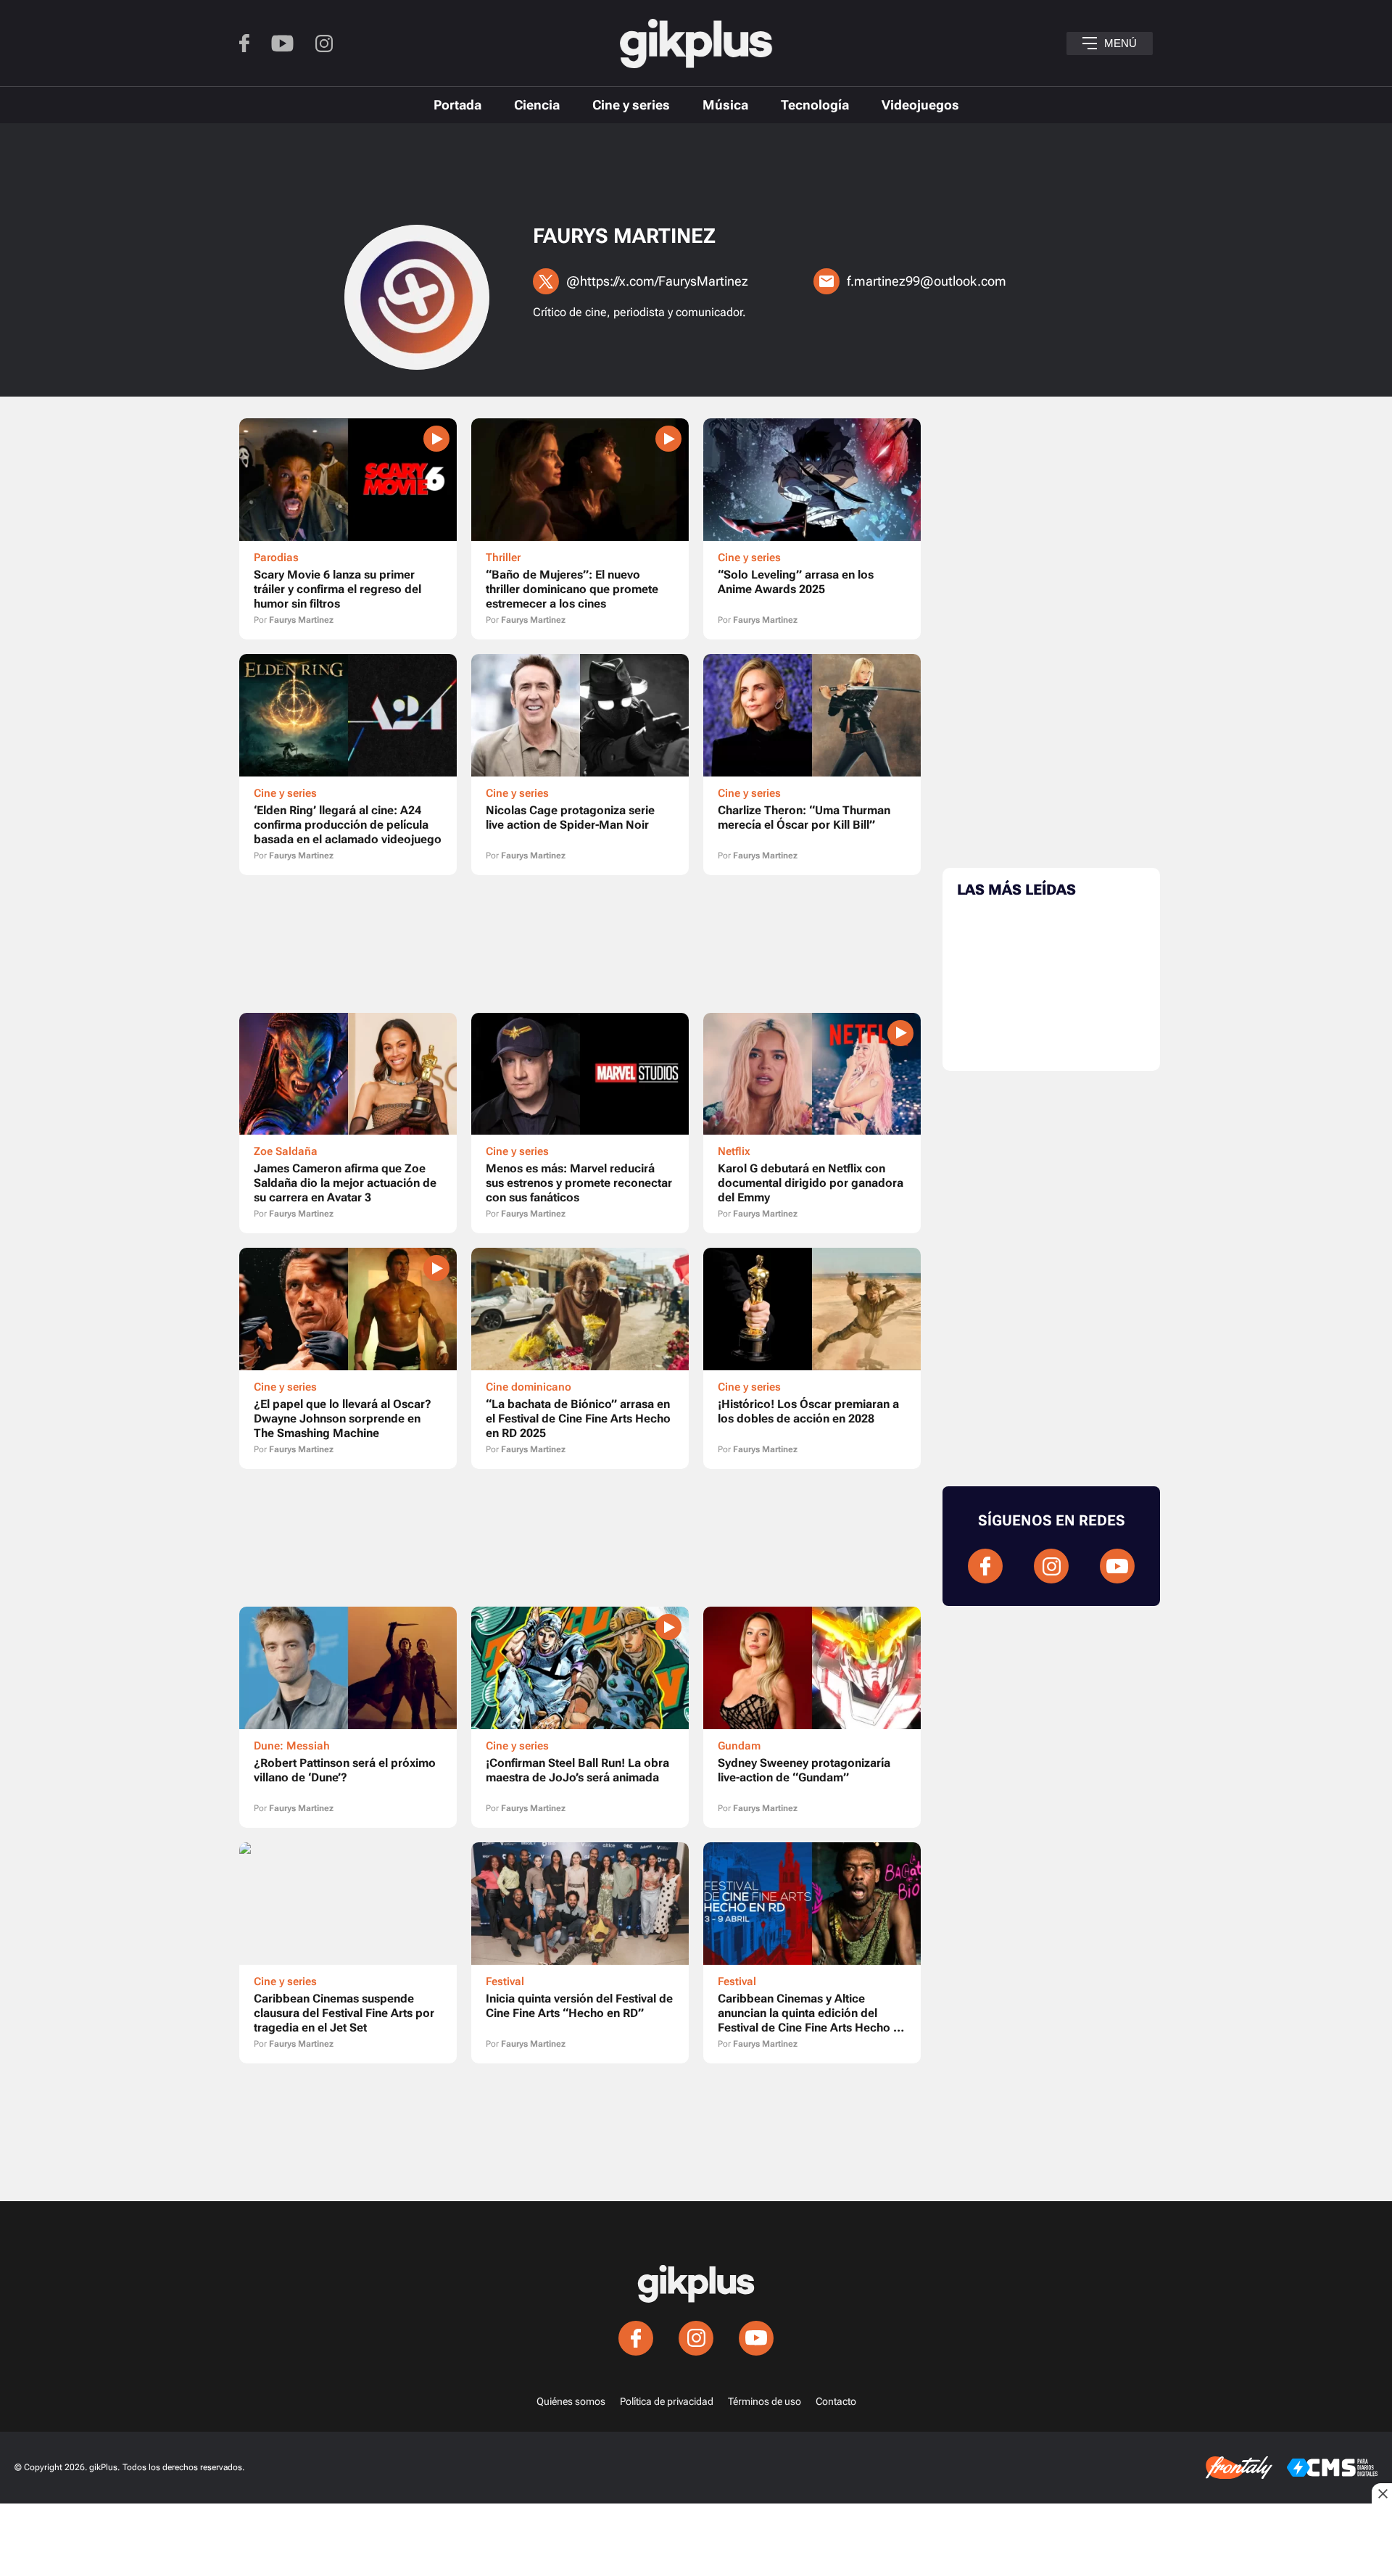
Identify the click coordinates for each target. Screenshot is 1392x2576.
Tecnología (815, 105)
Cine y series (631, 105)
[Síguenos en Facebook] (244, 43)
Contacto (836, 2401)
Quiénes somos (571, 2401)
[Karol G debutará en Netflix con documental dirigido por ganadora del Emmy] (812, 1123)
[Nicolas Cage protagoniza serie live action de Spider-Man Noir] (580, 765)
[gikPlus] (696, 44)
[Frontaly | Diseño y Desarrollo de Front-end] (1239, 2468)
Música (725, 105)
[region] (696, 178)
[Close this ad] (1382, 2493)
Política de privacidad (667, 2401)
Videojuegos (920, 105)
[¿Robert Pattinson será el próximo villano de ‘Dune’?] (348, 1717)
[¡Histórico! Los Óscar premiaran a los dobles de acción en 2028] (812, 1358)
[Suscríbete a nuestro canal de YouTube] (282, 44)
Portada (457, 105)
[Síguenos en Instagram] (324, 44)
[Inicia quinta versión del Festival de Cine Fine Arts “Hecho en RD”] (580, 1953)
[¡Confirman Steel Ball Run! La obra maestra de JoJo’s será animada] (580, 1717)
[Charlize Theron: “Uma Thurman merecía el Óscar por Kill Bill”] (812, 765)
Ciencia (537, 105)
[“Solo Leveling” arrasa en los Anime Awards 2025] (812, 529)
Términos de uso (765, 2401)
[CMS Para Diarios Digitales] (1332, 2468)
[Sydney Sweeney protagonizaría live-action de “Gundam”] (812, 1717)
